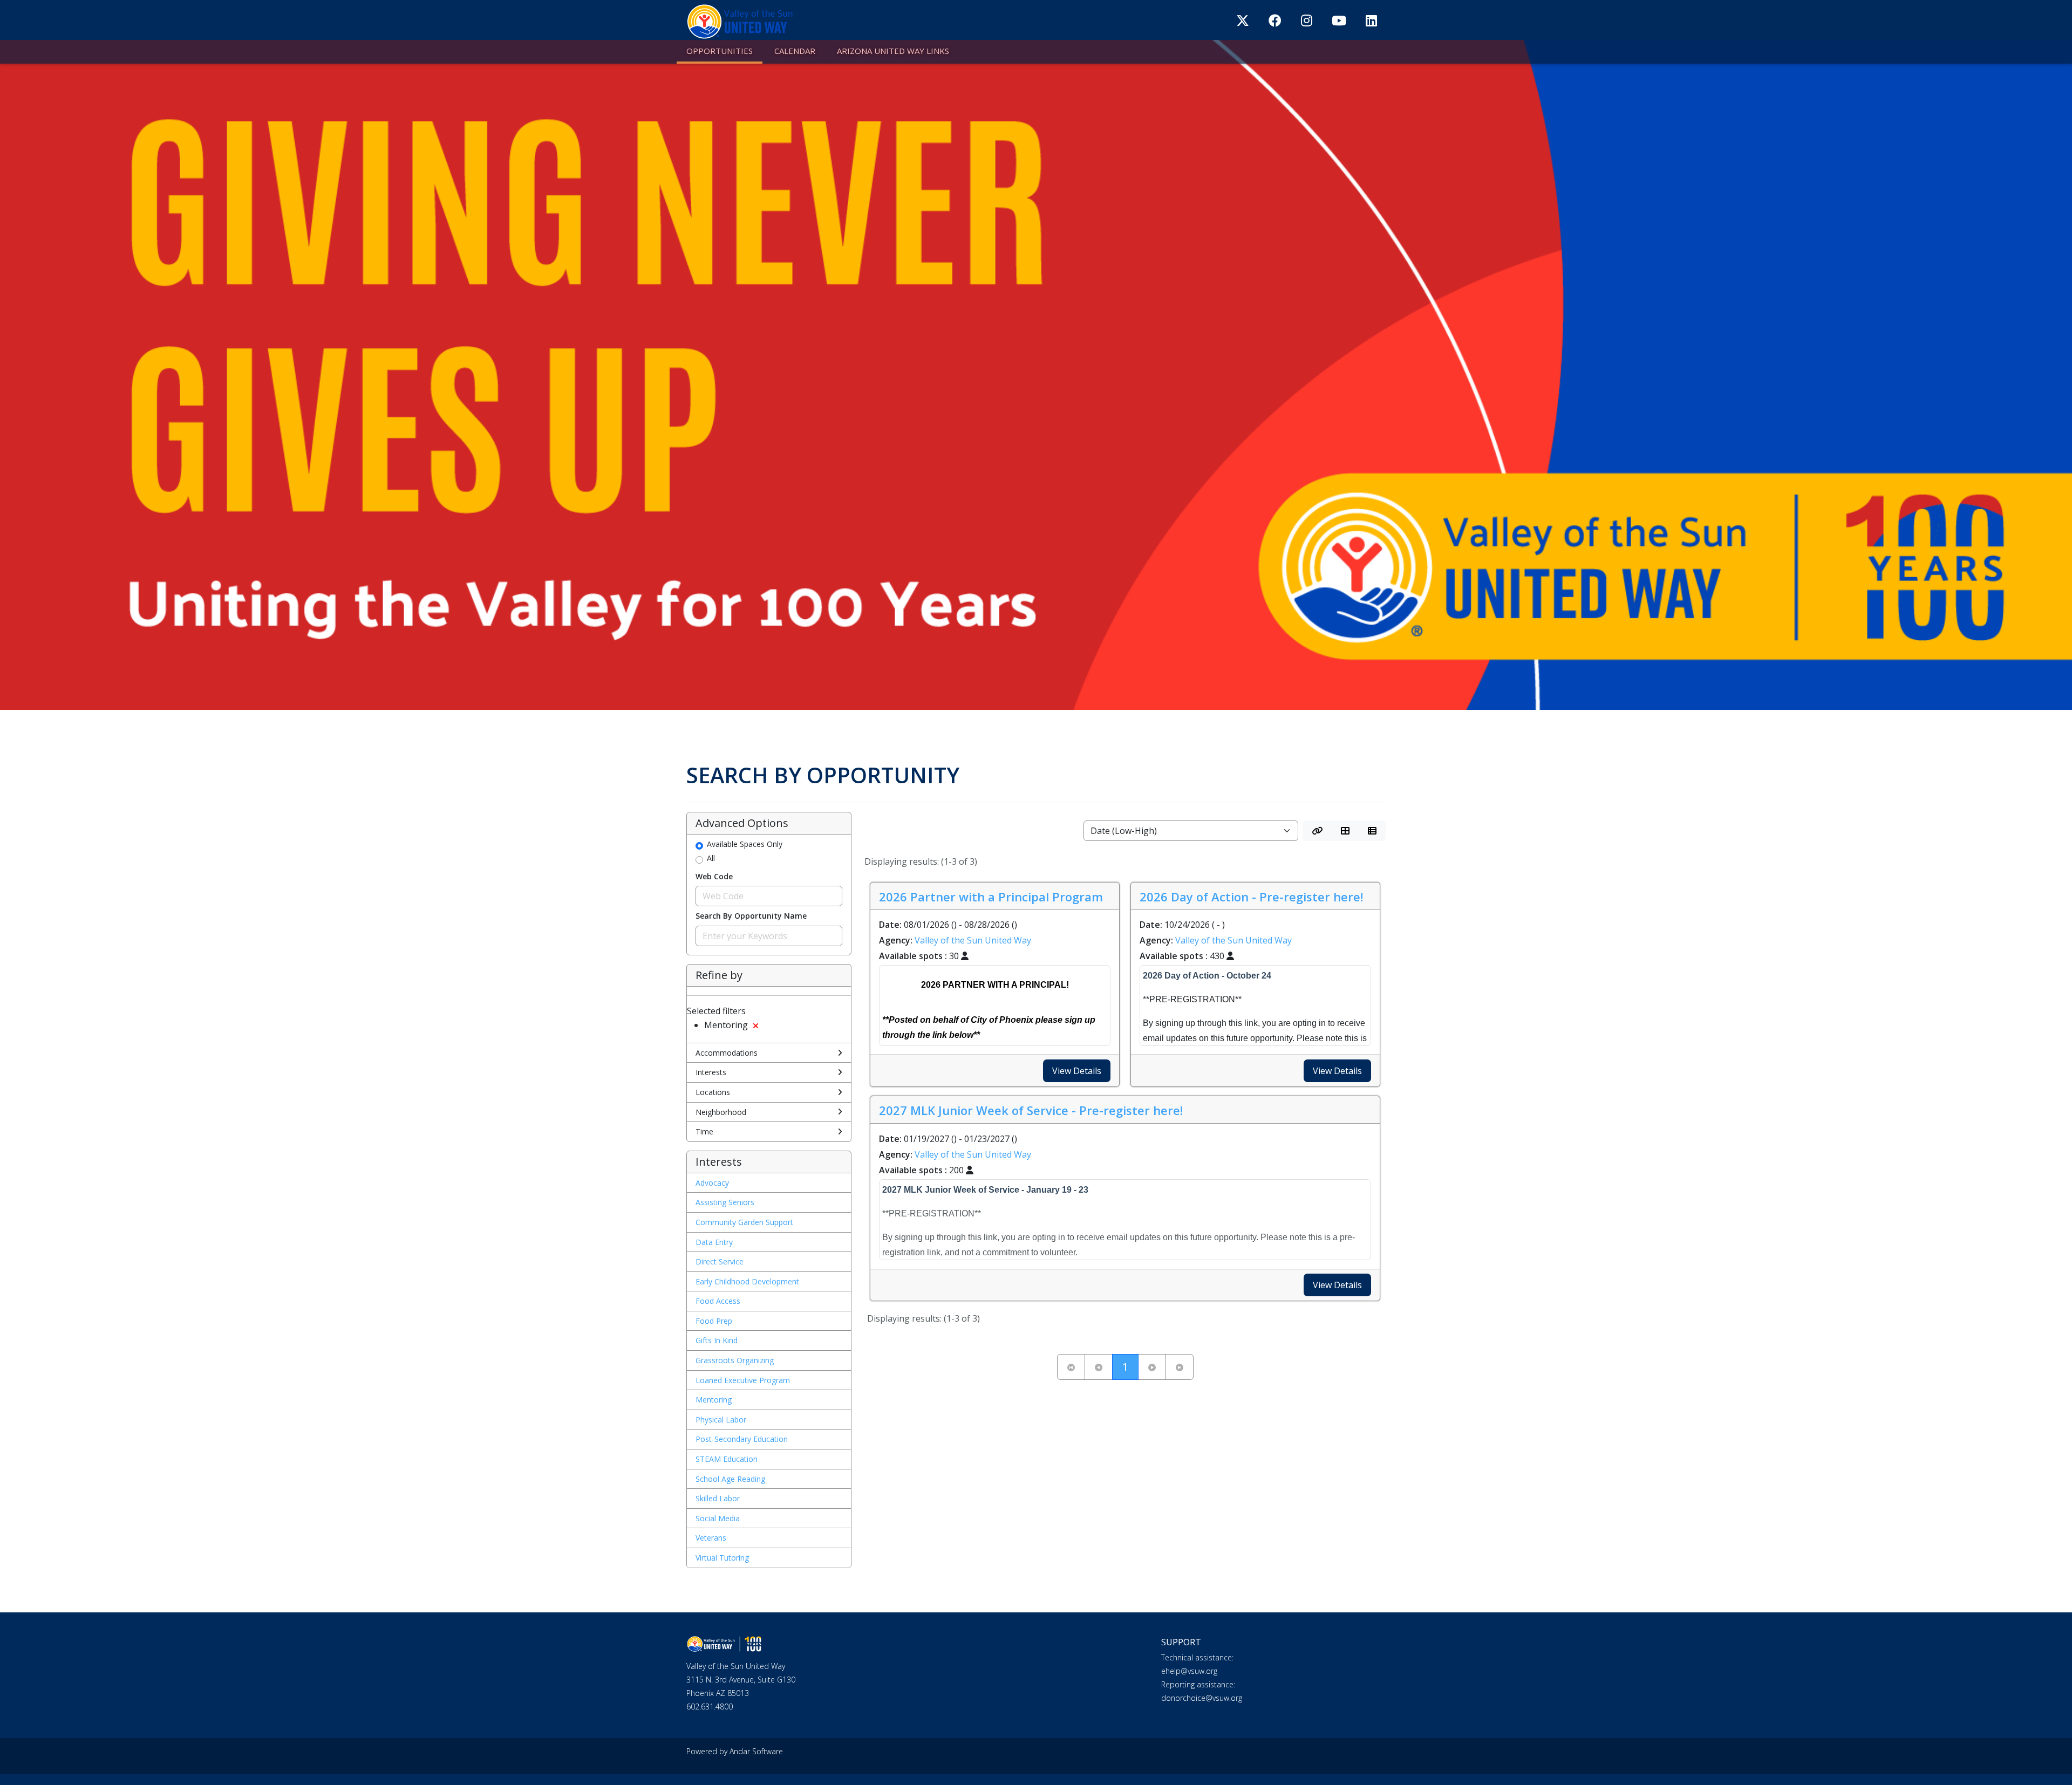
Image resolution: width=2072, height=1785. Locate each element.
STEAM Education (727, 1459)
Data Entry (714, 1242)
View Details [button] (1077, 1071)
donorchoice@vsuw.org (1202, 1698)
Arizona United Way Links (893, 51)
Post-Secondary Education (742, 1439)
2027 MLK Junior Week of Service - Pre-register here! (1031, 1110)
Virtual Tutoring (722, 1558)
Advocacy (712, 1183)
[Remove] (756, 1026)
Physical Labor (721, 1420)
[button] (1317, 831)
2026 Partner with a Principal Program (991, 897)
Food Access (718, 1301)
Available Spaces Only (745, 844)
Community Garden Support (744, 1222)
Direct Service (720, 1261)
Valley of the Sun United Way (973, 940)
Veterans (711, 1538)
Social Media (718, 1518)
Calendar (795, 51)
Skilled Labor (718, 1498)
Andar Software (756, 1751)
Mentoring (714, 1400)
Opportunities (720, 51)
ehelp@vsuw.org (1189, 1671)
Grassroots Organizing (735, 1360)
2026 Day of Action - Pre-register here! (1251, 897)
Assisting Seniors (725, 1202)
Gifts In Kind (717, 1340)
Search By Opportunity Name (751, 916)
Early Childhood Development (747, 1281)
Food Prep (714, 1321)
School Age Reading (730, 1479)
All (711, 858)
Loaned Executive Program (743, 1380)
